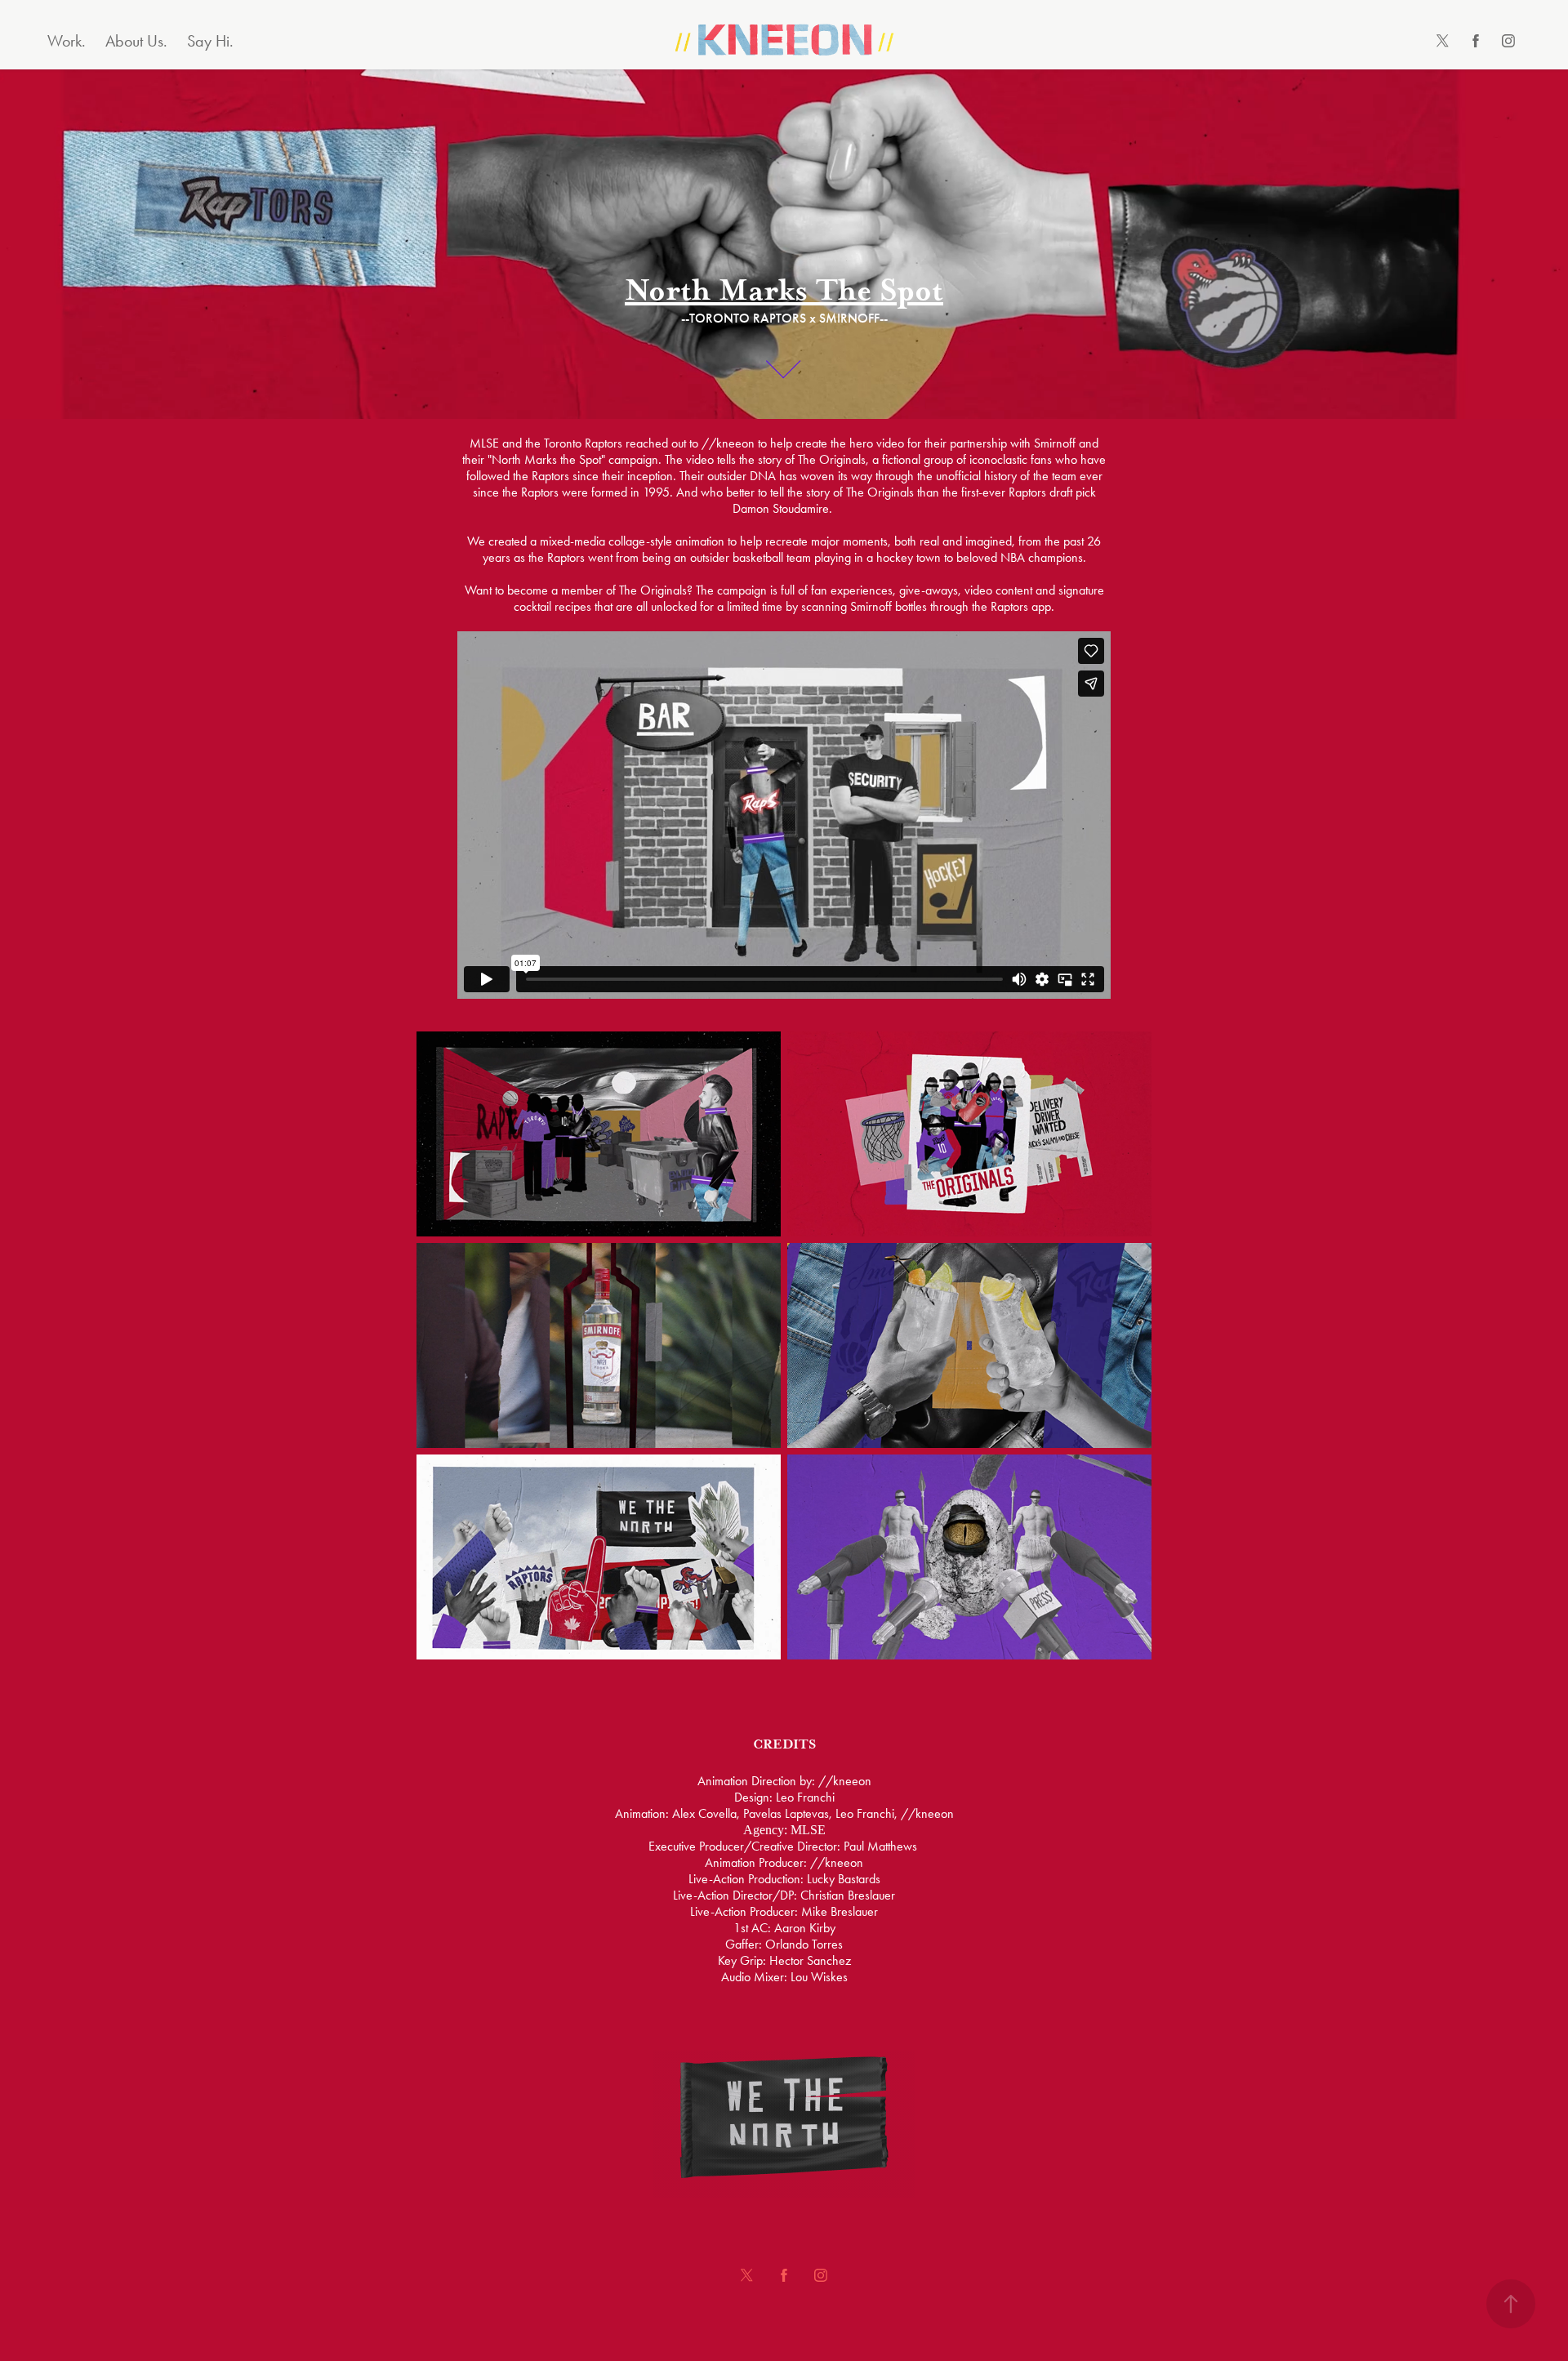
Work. (67, 41)
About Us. (136, 41)
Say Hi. (210, 41)
